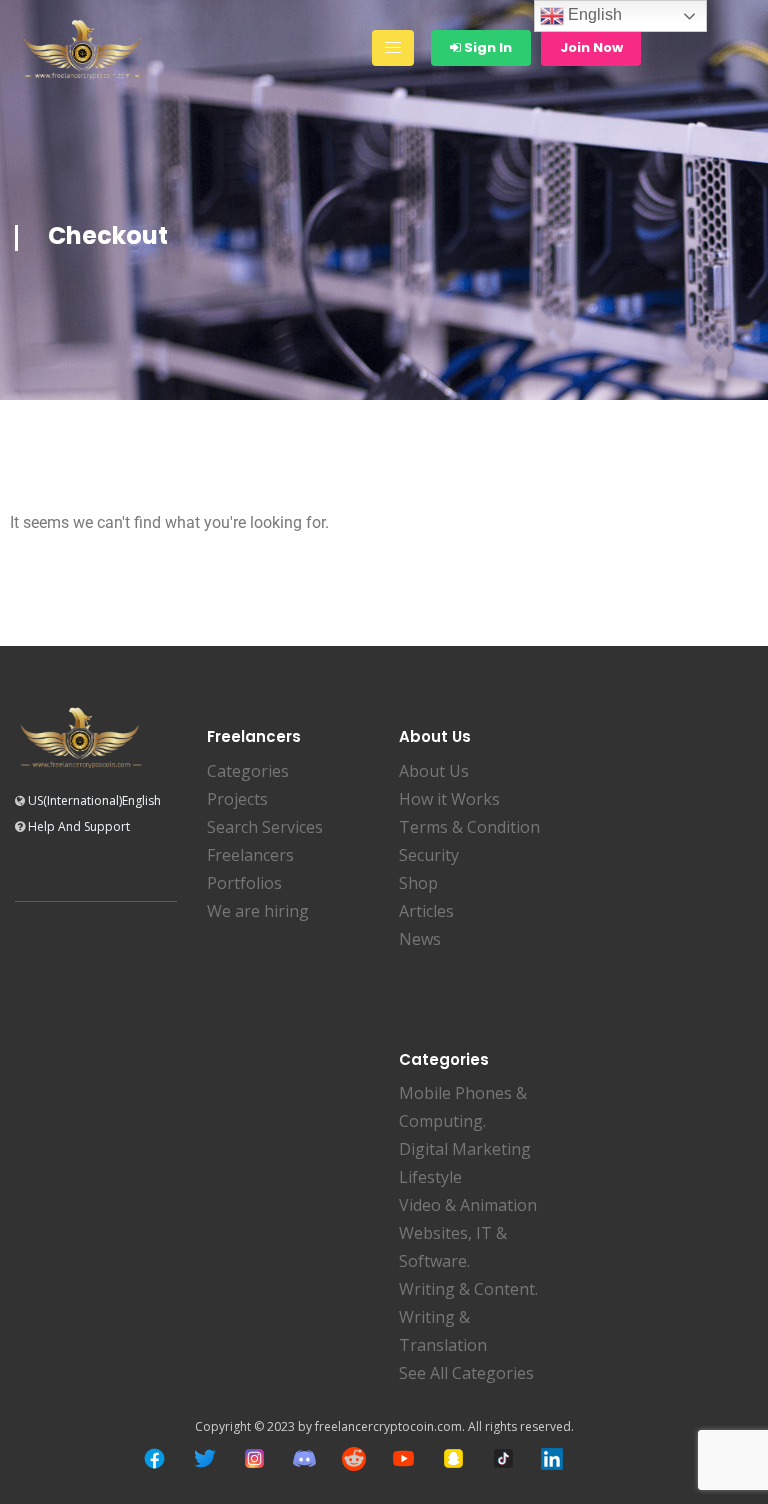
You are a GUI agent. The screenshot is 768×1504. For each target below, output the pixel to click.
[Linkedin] (552, 1459)
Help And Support (79, 826)
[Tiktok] (503, 1458)
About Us (434, 771)
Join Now (591, 47)
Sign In (486, 47)
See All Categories (466, 1373)
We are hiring (258, 911)
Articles (426, 911)
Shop (418, 883)
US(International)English (94, 800)
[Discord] (304, 1458)
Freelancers (250, 855)
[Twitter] (204, 1458)
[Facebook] (154, 1458)
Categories (248, 771)
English (593, 14)
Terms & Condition (469, 827)
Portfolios (244, 883)
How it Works (449, 799)
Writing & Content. (468, 1289)
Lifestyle (430, 1177)
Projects (237, 799)
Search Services (265, 827)
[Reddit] (354, 1459)
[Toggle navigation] (393, 48)
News (420, 939)
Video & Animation (468, 1205)
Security (429, 855)
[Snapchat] (453, 1458)
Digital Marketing (465, 1149)
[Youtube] (403, 1458)
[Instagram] (254, 1458)
